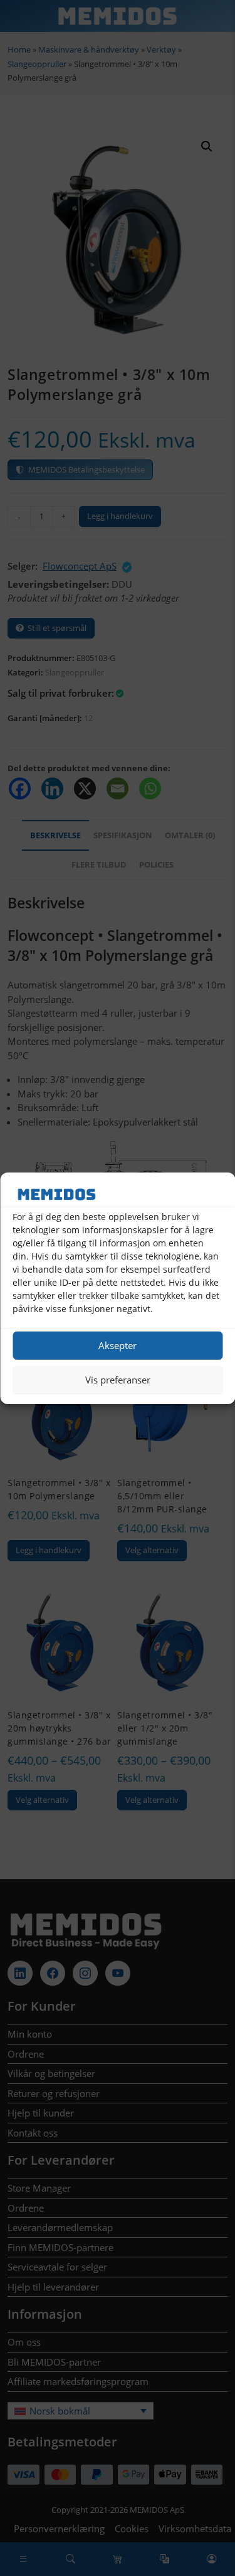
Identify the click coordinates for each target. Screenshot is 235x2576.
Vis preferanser (118, 1380)
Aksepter (118, 1345)
